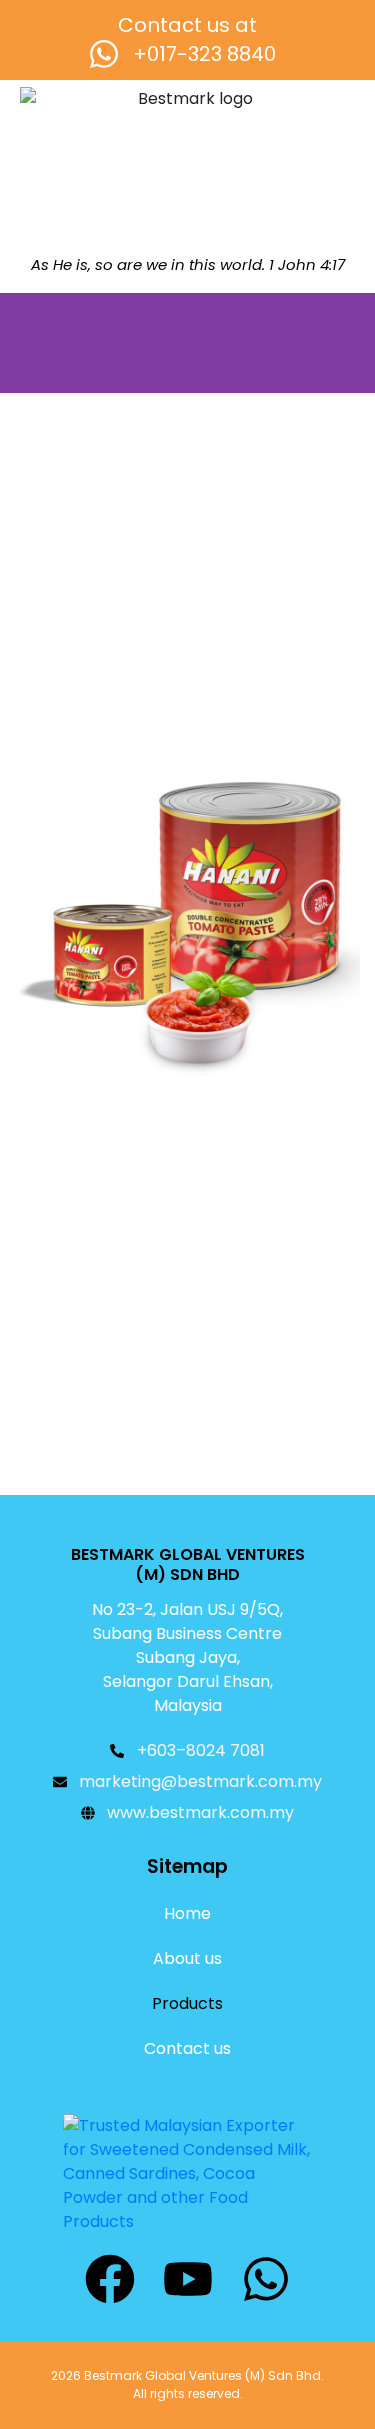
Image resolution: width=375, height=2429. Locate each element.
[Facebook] (110, 2279)
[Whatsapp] (266, 2279)
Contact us (187, 2048)
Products (187, 2003)
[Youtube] (188, 2279)
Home (187, 1913)
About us (187, 1958)
